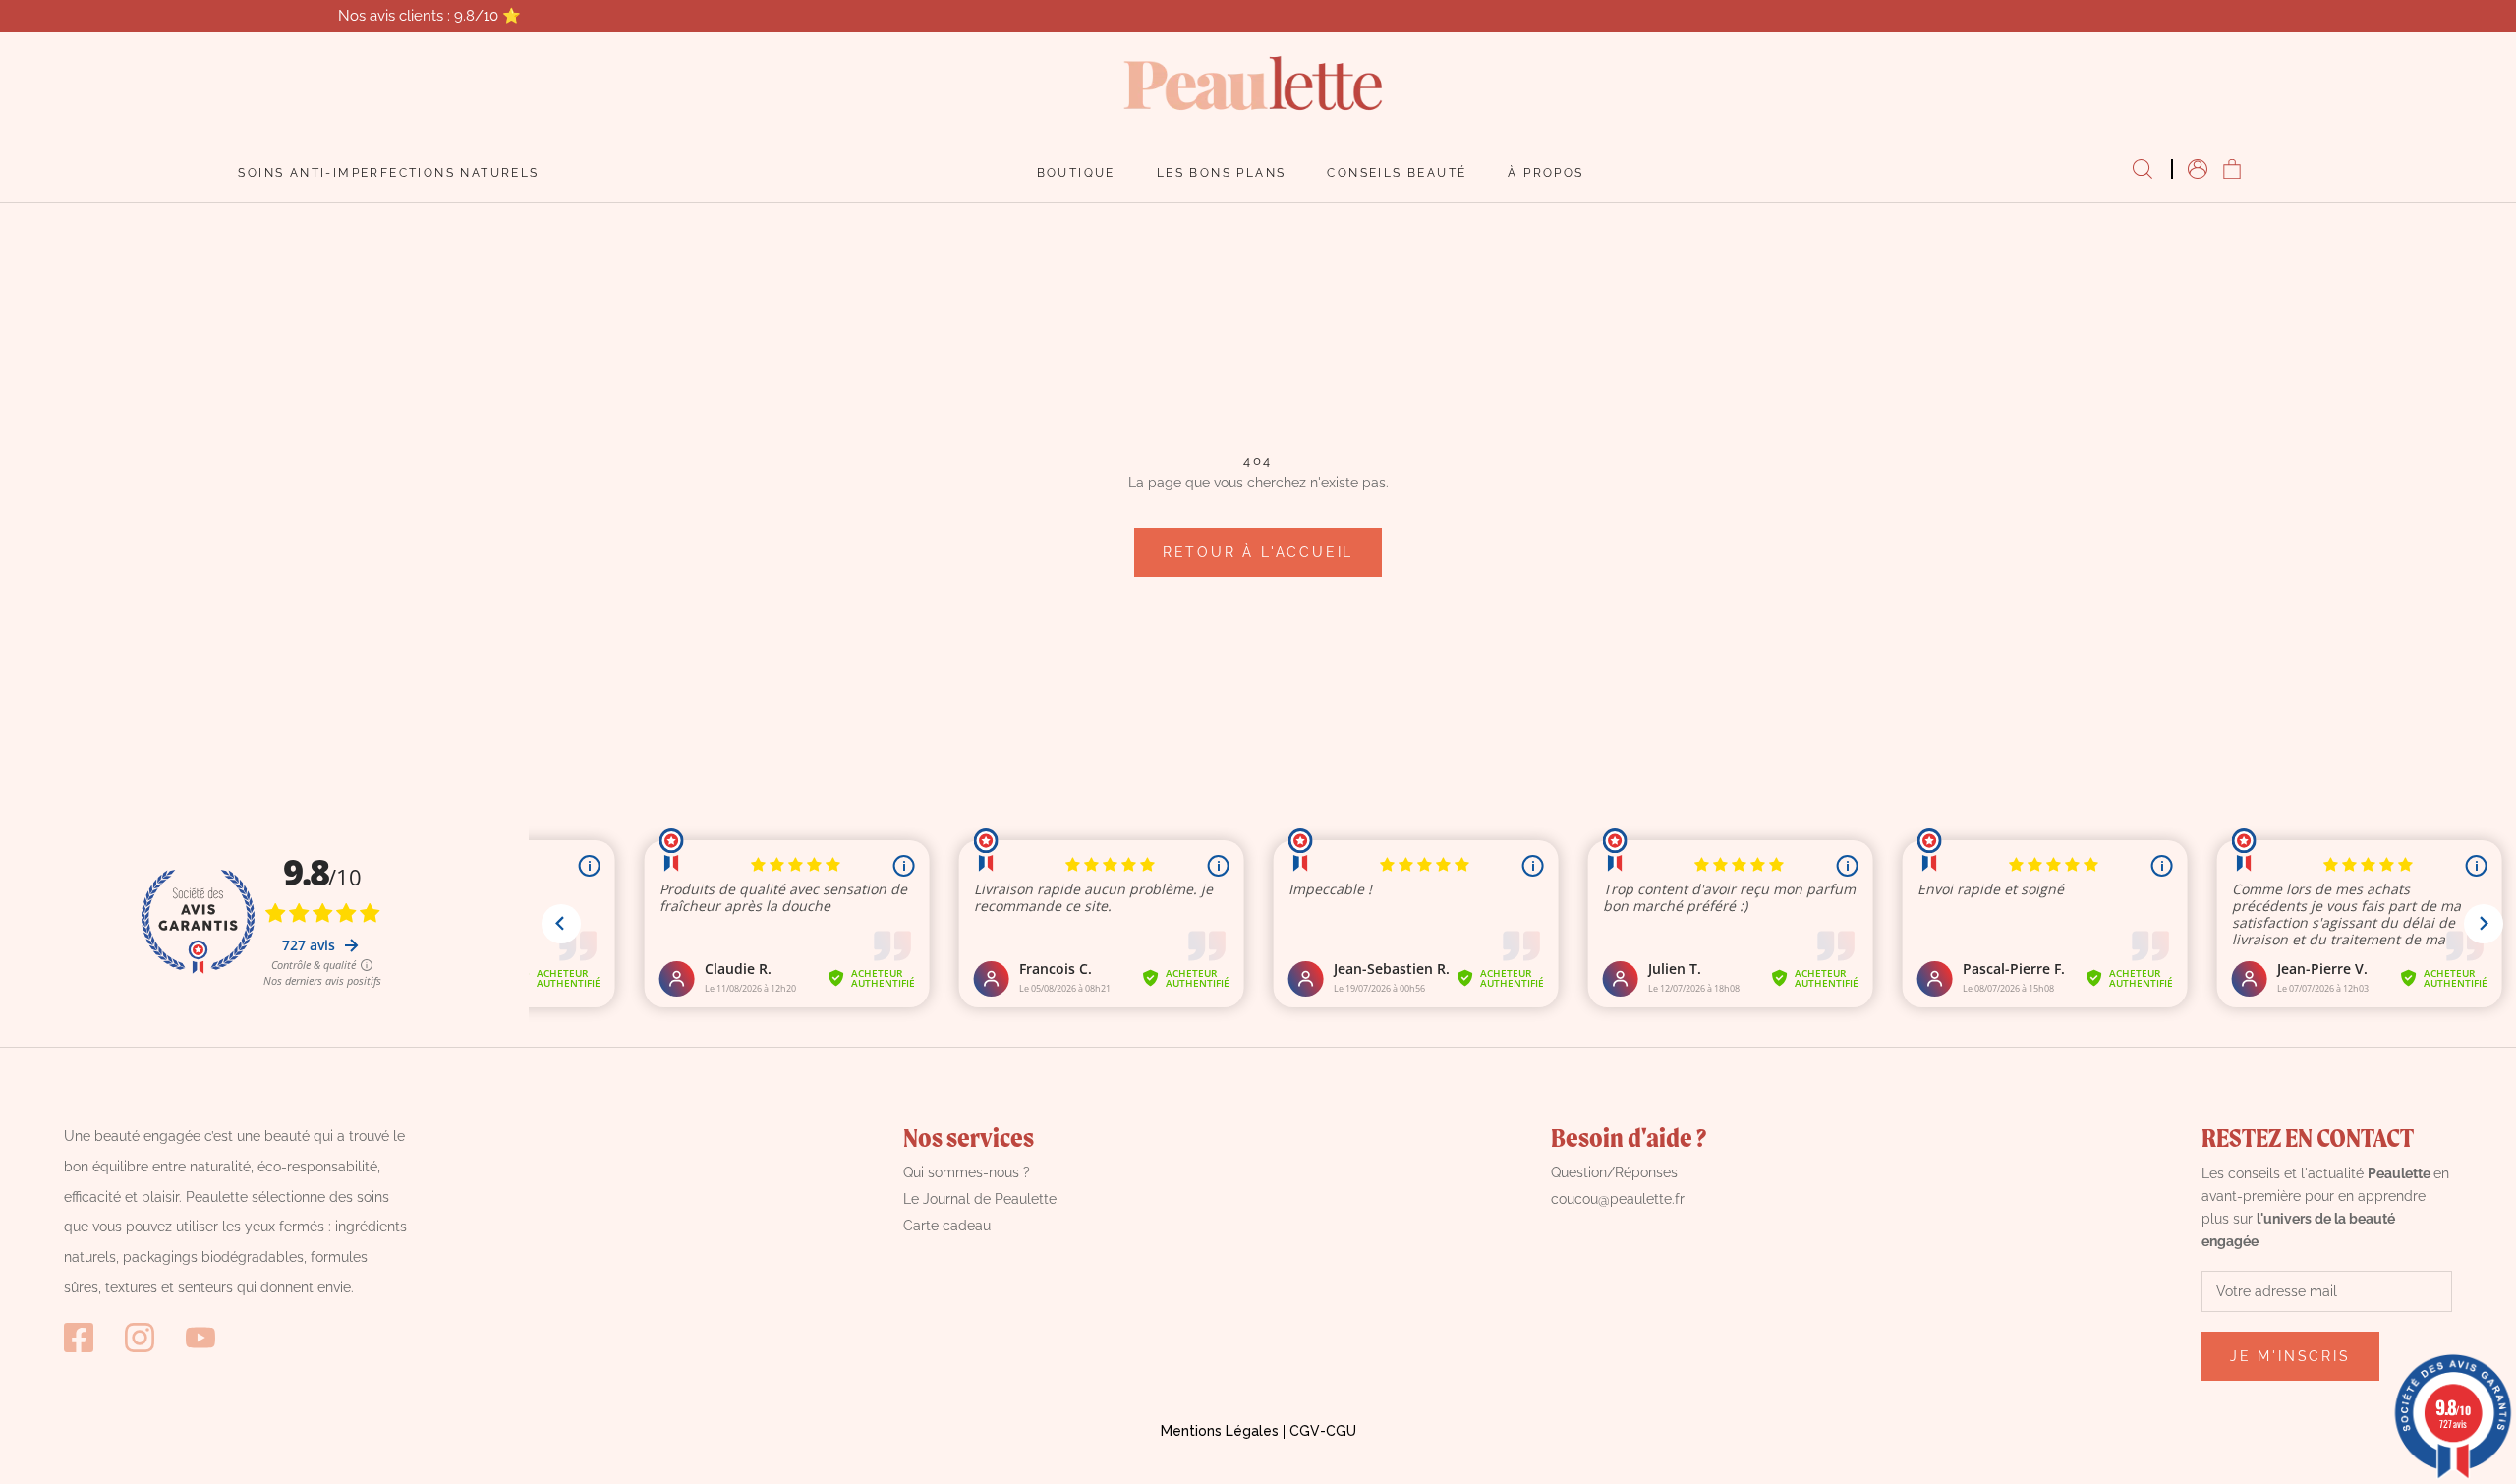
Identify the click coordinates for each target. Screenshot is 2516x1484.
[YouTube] (200, 1338)
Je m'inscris (2290, 1356)
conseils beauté (1397, 173)
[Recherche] (2143, 170)
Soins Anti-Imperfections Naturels (388, 173)
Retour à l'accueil (1258, 552)
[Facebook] (79, 1338)
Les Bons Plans (1222, 173)
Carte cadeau (947, 1226)
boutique (1076, 173)
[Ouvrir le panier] (2232, 170)
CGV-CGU (1323, 1431)
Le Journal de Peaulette (980, 1199)
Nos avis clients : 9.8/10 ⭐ (429, 16)
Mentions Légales (1220, 1431)
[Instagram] (140, 1338)
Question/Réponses (1614, 1172)
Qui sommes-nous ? (967, 1172)
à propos (1545, 173)
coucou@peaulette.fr (1618, 1199)
